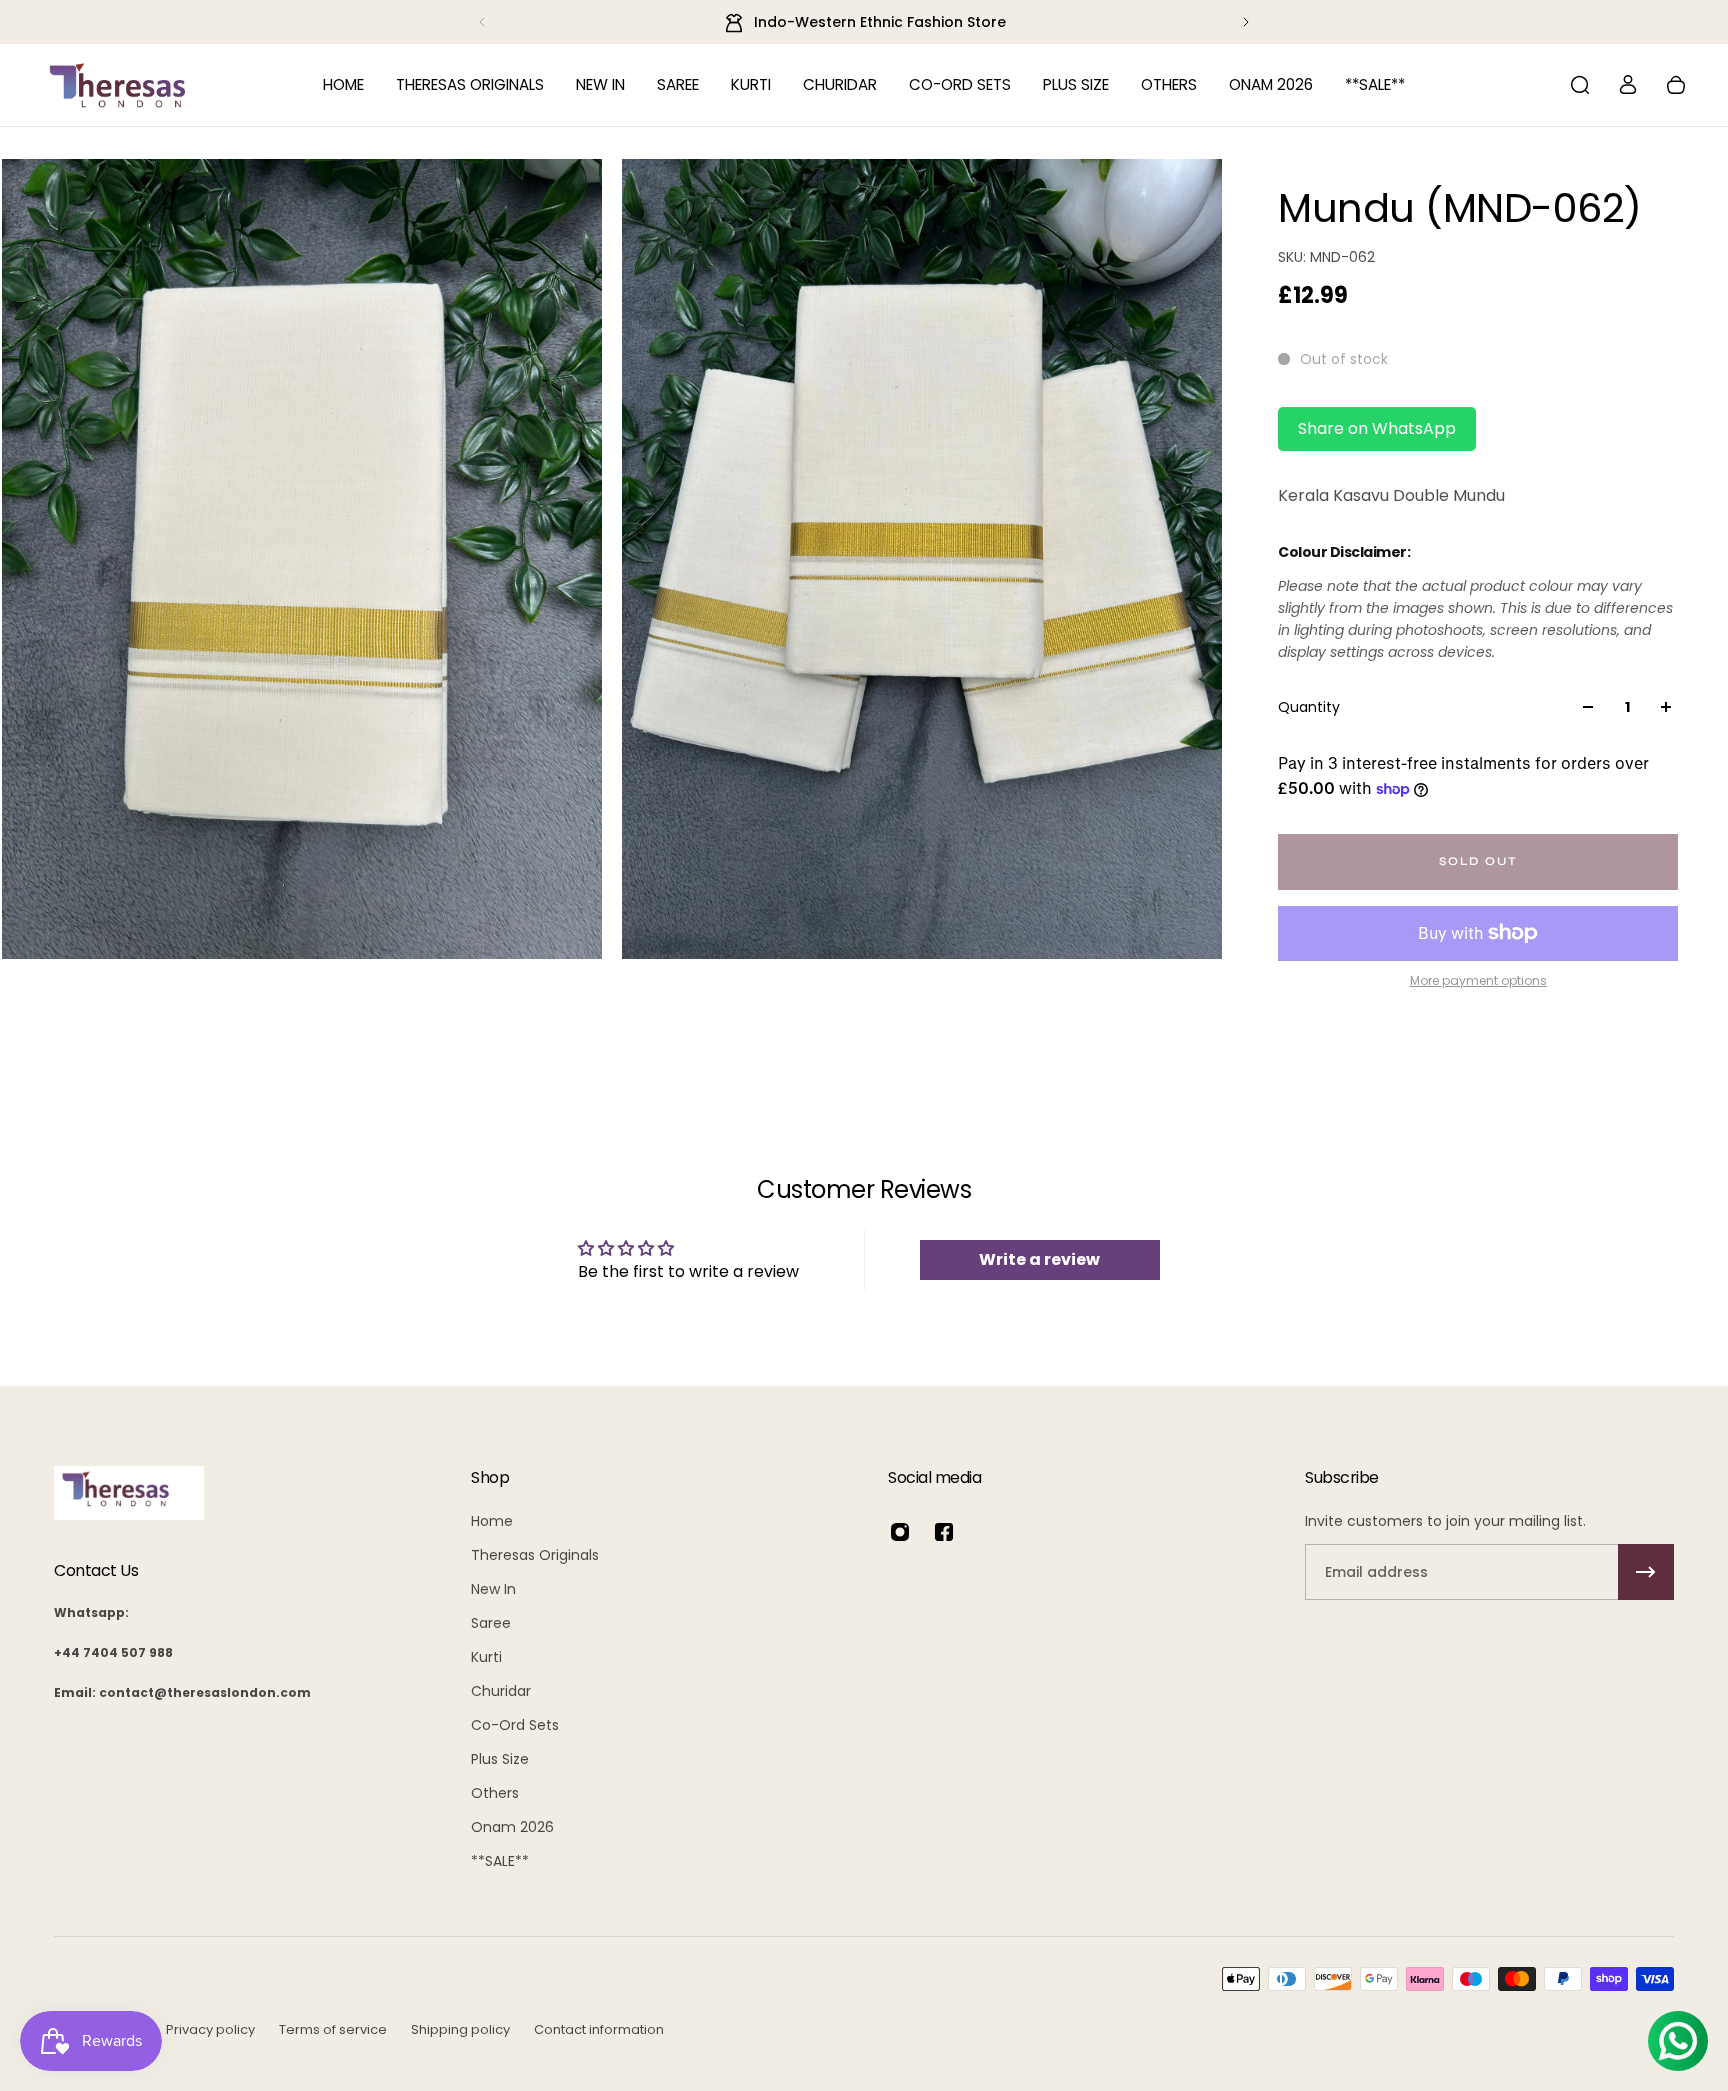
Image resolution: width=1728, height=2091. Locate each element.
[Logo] (118, 85)
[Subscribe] (1646, 1572)
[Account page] (1628, 85)
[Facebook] (944, 1532)
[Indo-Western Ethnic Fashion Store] (864, 22)
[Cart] (1676, 85)
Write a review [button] (1039, 1259)
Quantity (1309, 707)
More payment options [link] (1478, 981)
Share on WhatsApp (1377, 428)
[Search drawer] (1580, 85)
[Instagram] (900, 1532)
